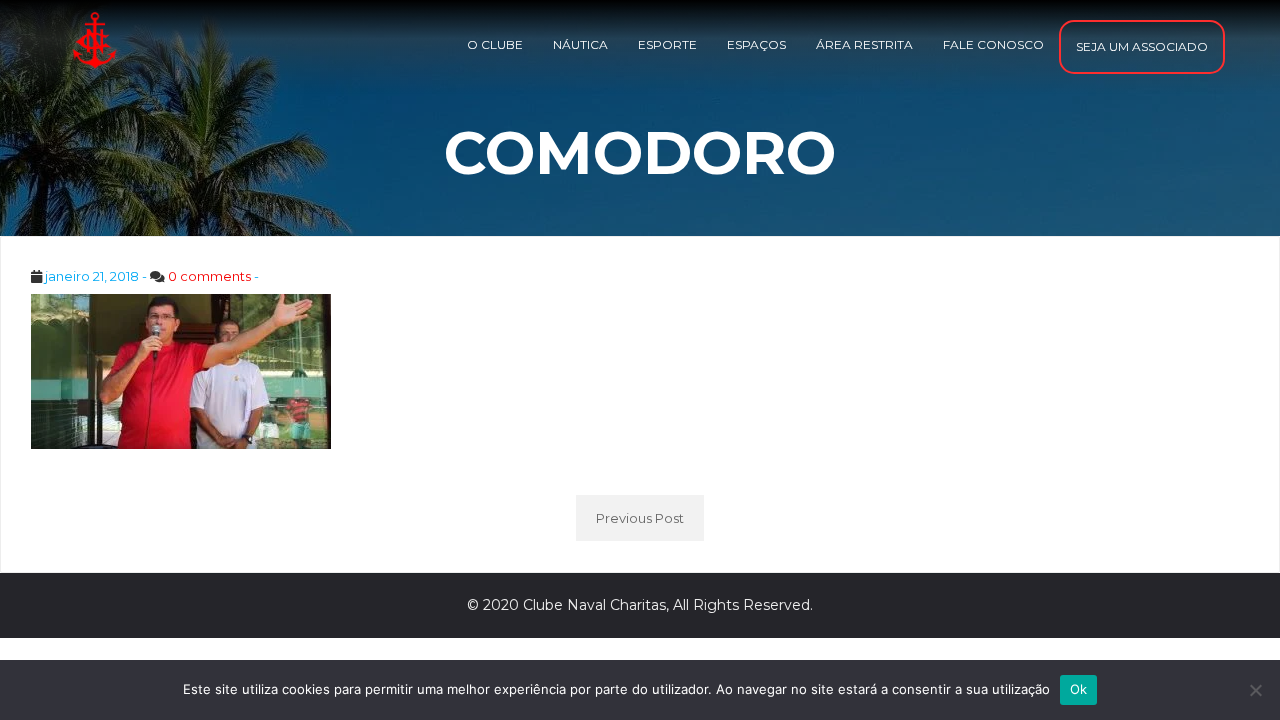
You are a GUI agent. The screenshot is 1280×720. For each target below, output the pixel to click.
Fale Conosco (993, 44)
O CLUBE (495, 44)
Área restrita (864, 44)
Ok (1079, 689)
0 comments (209, 276)
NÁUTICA (580, 44)
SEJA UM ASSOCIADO (1142, 46)
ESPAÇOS (756, 44)
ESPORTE (667, 44)
